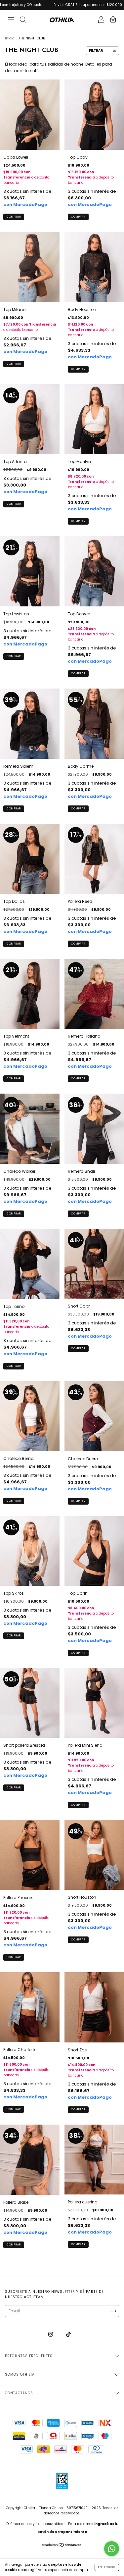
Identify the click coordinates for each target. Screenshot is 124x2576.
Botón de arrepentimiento (62, 2532)
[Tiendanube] (62, 2546)
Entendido (107, 2567)
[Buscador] (23, 20)
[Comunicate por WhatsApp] (112, 2549)
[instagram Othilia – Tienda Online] (51, 2334)
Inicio (10, 38)
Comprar (14, 217)
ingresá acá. (106, 2524)
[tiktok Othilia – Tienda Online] (68, 2334)
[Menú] (11, 20)
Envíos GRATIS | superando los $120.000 (51, 5)
